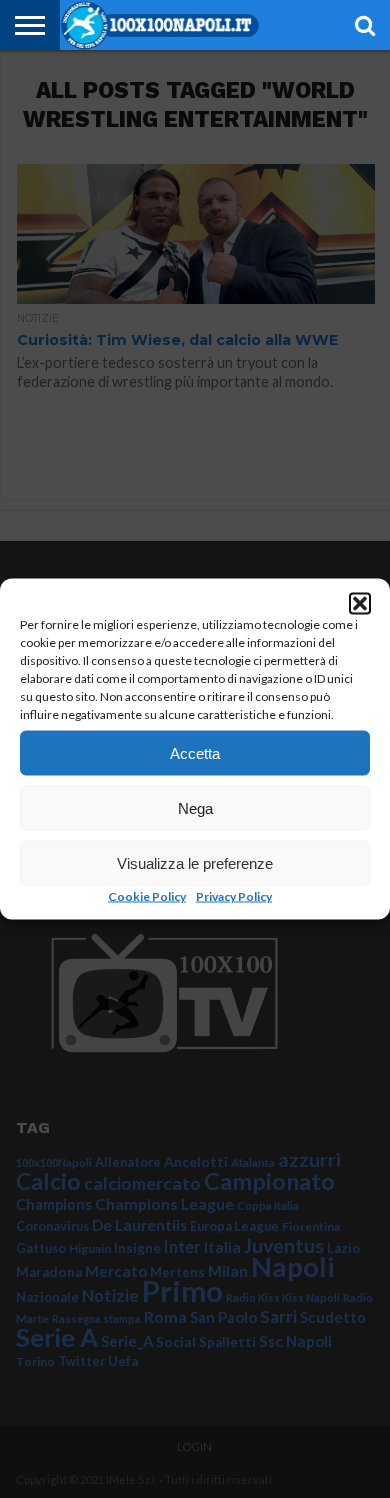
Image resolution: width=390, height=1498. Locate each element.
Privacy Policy (234, 896)
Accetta (195, 752)
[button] (360, 604)
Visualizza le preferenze (195, 862)
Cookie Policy (147, 896)
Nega (195, 807)
